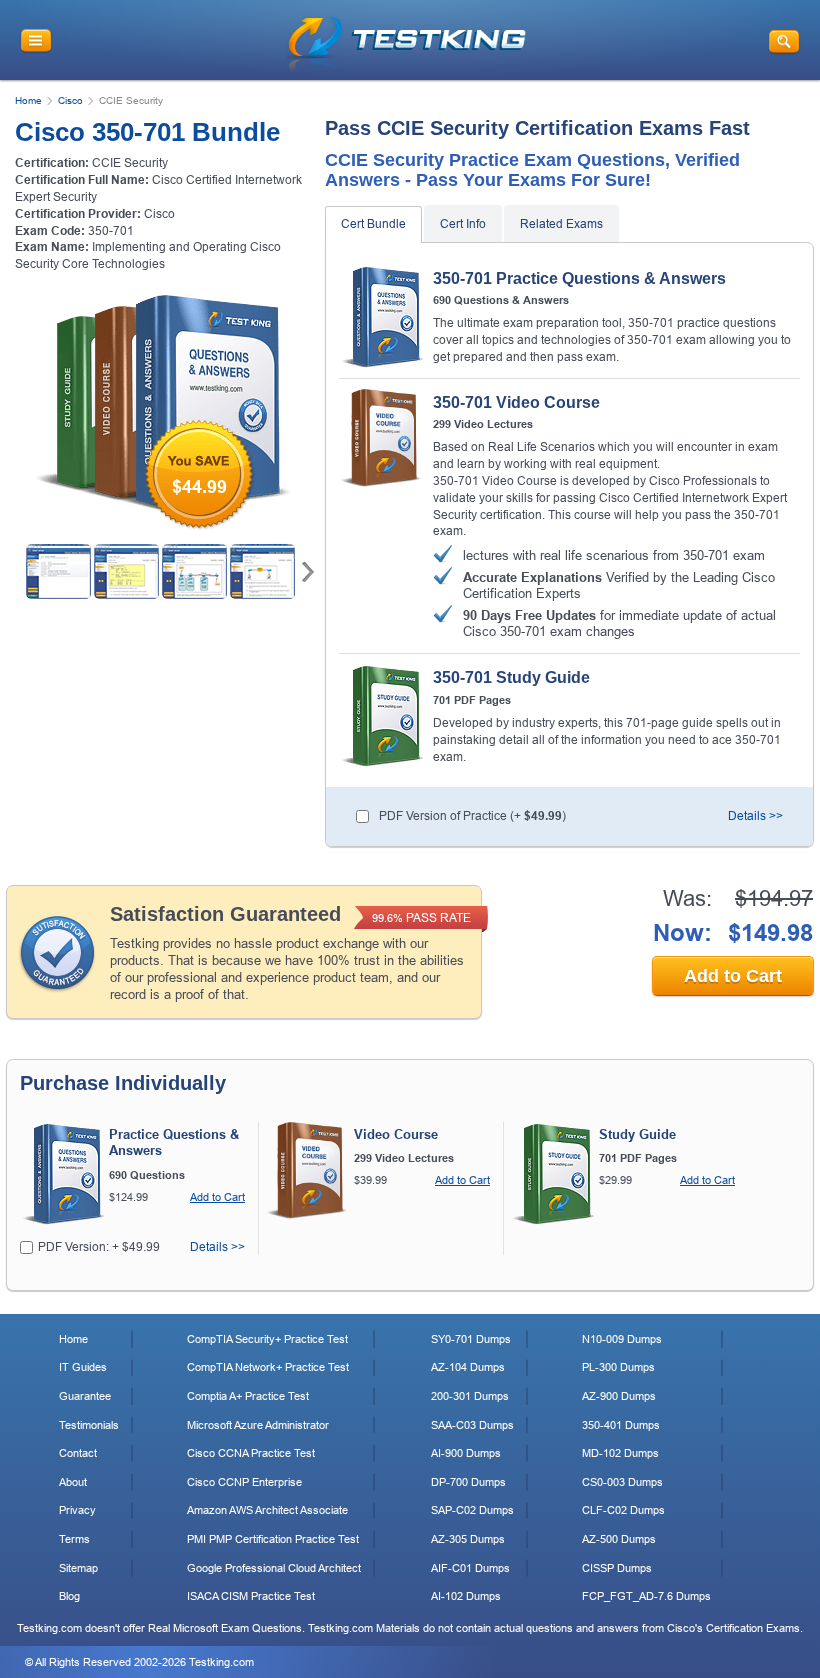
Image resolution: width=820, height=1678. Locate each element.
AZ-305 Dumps (468, 1539)
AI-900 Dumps (466, 1453)
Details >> (755, 816)
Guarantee (85, 1396)
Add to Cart (733, 976)
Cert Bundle (373, 224)
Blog (69, 1596)
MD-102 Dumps (620, 1453)
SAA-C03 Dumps (472, 1425)
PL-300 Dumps (618, 1367)
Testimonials (89, 1425)
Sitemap (78, 1568)
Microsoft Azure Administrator (258, 1425)
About (73, 1482)
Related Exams (561, 224)
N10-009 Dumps (622, 1339)
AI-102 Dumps (466, 1596)
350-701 (111, 231)
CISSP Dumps (617, 1568)
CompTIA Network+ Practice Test (268, 1367)
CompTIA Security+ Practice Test (267, 1339)
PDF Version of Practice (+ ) (472, 816)
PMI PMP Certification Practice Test (273, 1539)
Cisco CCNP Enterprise (244, 1482)
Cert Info (463, 224)
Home (28, 100)
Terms (74, 1539)
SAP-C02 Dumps (472, 1510)
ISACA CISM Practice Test (251, 1596)
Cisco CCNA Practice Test (251, 1453)
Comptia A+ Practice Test (248, 1396)
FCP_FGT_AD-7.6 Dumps (646, 1596)
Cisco (70, 100)
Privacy (77, 1510)
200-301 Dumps (470, 1396)
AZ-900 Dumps (619, 1396)
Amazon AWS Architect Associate (267, 1510)
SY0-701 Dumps (471, 1339)
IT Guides (83, 1367)
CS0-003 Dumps (622, 1482)
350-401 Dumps (621, 1425)
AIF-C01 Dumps (470, 1568)
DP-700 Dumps (468, 1482)
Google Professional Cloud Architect (274, 1568)
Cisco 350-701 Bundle (147, 132)
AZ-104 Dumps (468, 1367)
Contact (78, 1453)
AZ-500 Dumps (619, 1539)
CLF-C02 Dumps (623, 1510)
